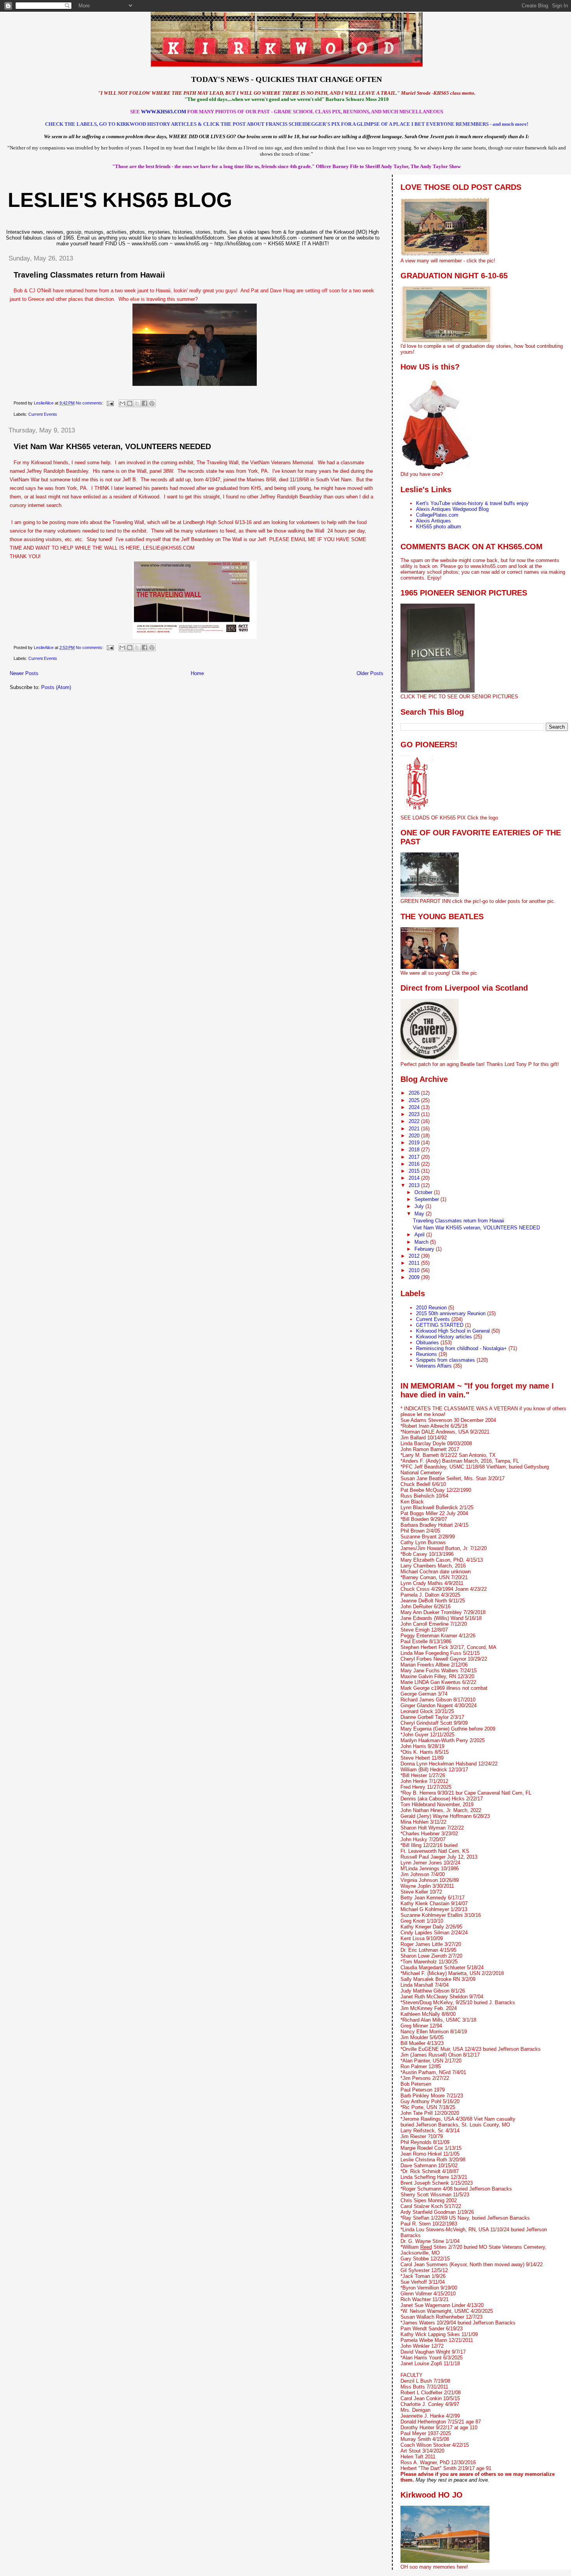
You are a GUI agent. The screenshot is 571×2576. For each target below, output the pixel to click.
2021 (415, 1129)
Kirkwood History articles (444, 1337)
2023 (415, 1114)
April (420, 1235)
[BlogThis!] (130, 403)
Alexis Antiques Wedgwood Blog (452, 509)
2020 (415, 1136)
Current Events (43, 414)
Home (197, 673)
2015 (415, 1171)
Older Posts (370, 673)
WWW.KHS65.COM (164, 112)
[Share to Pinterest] (152, 403)
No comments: (90, 403)
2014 (415, 1178)
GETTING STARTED (440, 1325)
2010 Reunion (431, 1308)
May (420, 1214)
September (427, 1199)
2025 (415, 1100)
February (425, 1249)
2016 (415, 1164)
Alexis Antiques (433, 521)
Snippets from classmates (446, 1360)
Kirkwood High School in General (453, 1331)
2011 (415, 1263)
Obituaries (427, 1343)
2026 (415, 1093)
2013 (415, 1185)
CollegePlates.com (437, 515)
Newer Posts (24, 673)
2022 (415, 1121)
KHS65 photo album (439, 527)
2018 (415, 1150)
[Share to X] (137, 403)
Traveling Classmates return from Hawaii (89, 275)
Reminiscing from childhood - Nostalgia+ (461, 1348)
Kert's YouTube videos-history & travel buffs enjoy (472, 503)
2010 (415, 1270)
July (420, 1206)
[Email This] (122, 403)
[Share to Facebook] (144, 403)
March (422, 1242)
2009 (415, 1277)
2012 (415, 1256)
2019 (415, 1143)
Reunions (427, 1354)
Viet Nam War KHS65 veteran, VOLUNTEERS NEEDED (112, 446)
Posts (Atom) (56, 687)
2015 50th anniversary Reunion (451, 1313)
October (424, 1192)
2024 (415, 1107)
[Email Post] (110, 403)
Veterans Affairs (434, 1366)
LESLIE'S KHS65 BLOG (120, 200)
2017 (415, 1157)
